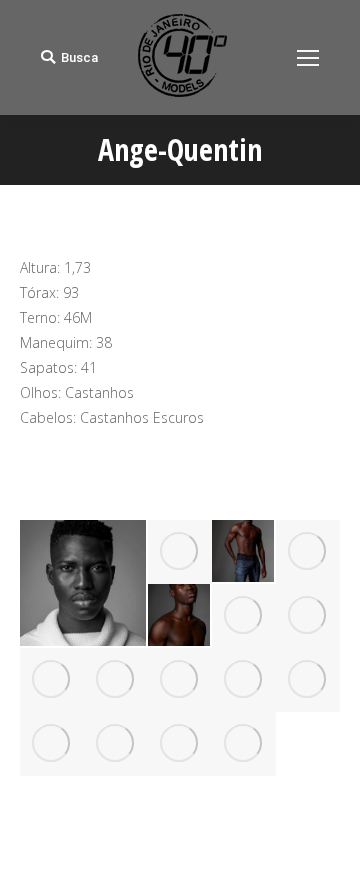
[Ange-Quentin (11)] (308, 680)
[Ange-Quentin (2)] (244, 552)
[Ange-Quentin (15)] (244, 744)
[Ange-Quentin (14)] (180, 744)
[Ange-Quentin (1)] (180, 552)
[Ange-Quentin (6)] (308, 616)
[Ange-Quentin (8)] (116, 680)
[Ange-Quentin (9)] (180, 680)
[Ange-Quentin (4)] (180, 616)
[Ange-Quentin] (84, 583)
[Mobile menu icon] (308, 58)
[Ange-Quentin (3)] (308, 552)
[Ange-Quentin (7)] (52, 680)
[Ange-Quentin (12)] (52, 744)
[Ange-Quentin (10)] (244, 680)
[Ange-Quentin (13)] (116, 744)
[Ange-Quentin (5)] (244, 616)
